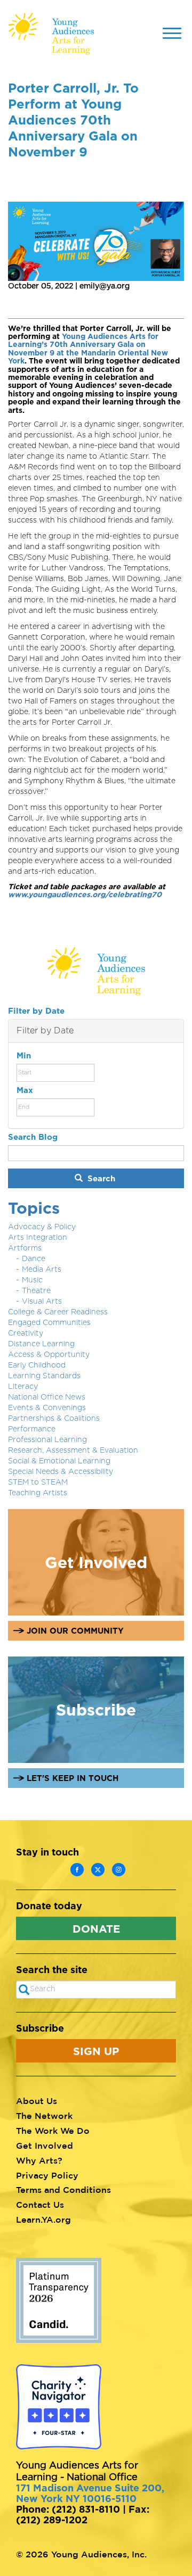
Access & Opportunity (49, 1355)
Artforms (25, 1248)
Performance (32, 1429)
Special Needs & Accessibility (61, 1472)
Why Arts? (39, 2160)
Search (100, 1178)
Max (25, 1090)
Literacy (23, 1387)
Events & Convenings (47, 1408)
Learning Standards (44, 1376)
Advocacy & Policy (42, 1227)
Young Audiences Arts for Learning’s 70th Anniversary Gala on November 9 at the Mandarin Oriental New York (88, 348)
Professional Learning (47, 1440)
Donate (96, 1928)
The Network (44, 2116)
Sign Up (96, 2051)
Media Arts (42, 1270)
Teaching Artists (38, 1493)
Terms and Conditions (63, 2190)
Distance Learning (41, 1344)
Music (32, 1280)
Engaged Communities (49, 1323)
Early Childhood (37, 1365)
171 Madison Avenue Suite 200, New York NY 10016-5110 (90, 2493)
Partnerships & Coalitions (54, 1419)
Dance (34, 1259)
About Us (37, 2101)
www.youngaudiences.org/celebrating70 (85, 894)
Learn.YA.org (43, 2219)
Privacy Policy (47, 2175)
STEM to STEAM (38, 1482)
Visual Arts (42, 1302)
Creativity (26, 1333)
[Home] (51, 34)
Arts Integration (38, 1238)
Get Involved (45, 2146)
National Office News (47, 1397)
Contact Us (40, 2205)
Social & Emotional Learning (59, 1461)
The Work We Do (53, 2131)
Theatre (36, 1291)
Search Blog (33, 1137)
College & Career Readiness (58, 1312)
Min (24, 1055)
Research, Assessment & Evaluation (73, 1451)
